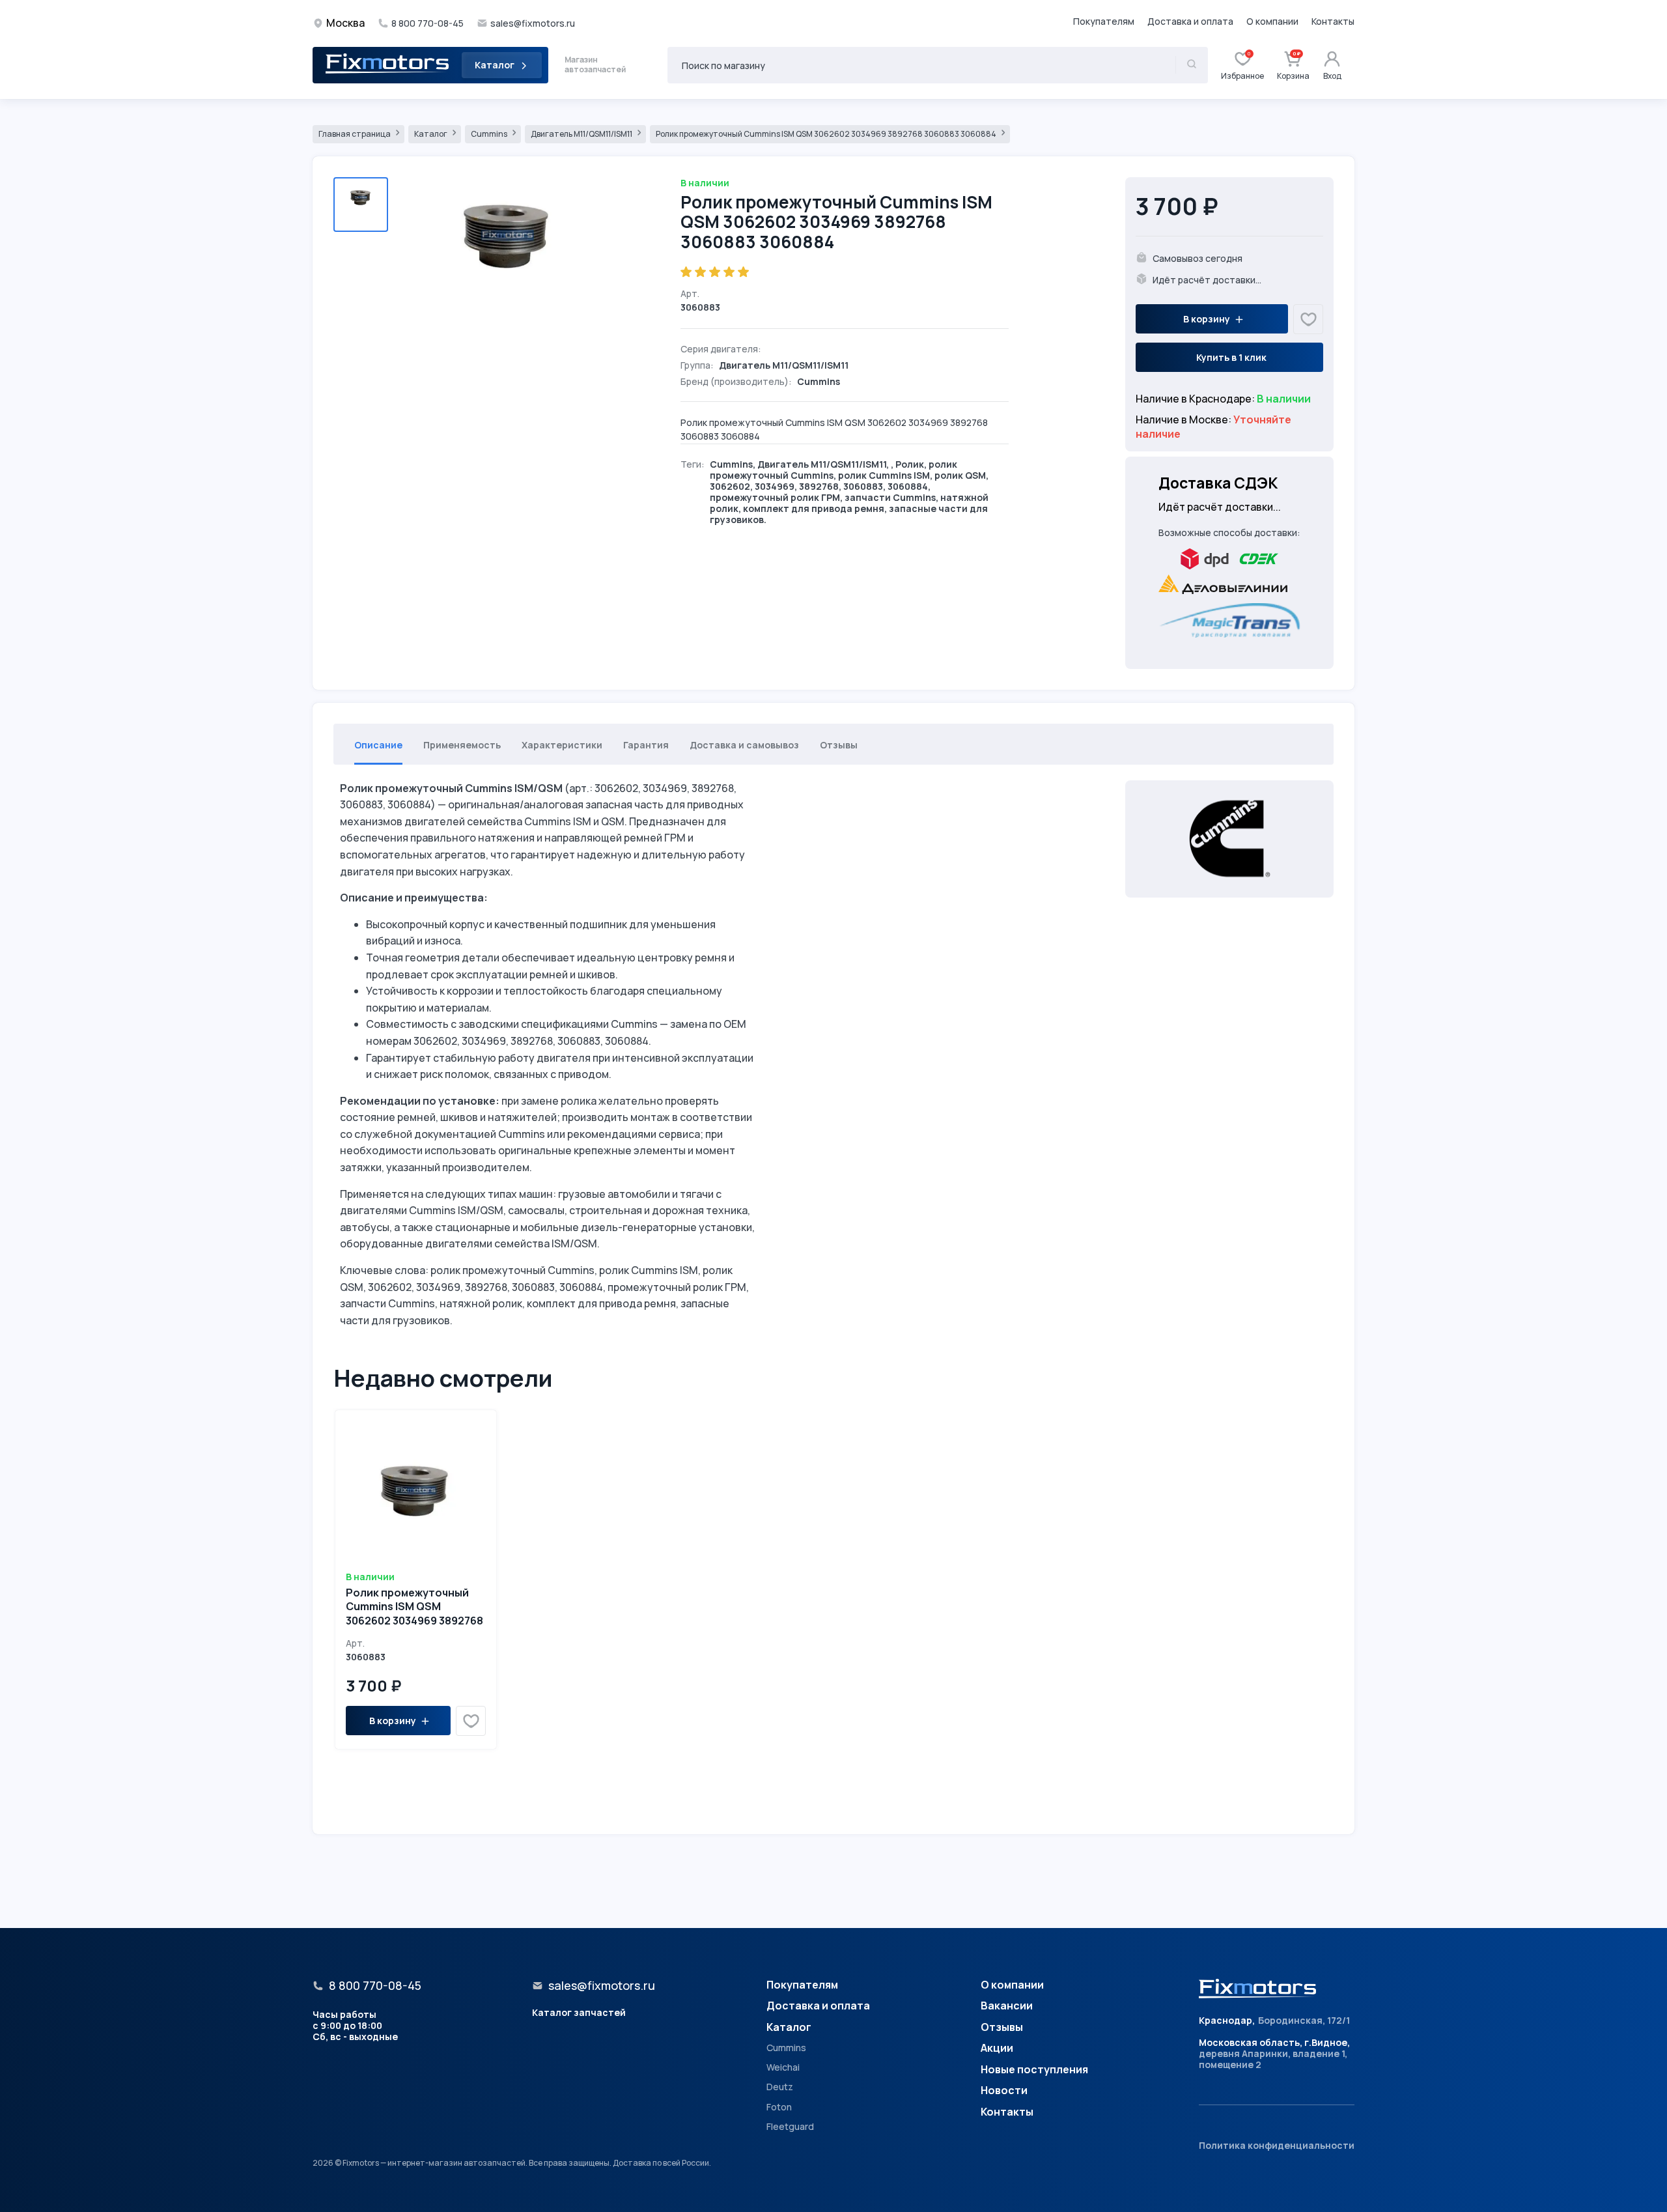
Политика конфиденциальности (1277, 2145)
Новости (1004, 2091)
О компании (1272, 21)
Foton (779, 2107)
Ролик (910, 464)
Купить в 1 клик (1231, 357)
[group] (507, 259)
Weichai (783, 2067)
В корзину (1207, 319)
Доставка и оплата (1190, 21)
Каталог (495, 65)
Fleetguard (790, 2127)
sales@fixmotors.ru (533, 23)
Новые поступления (1034, 2070)
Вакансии (1007, 2006)
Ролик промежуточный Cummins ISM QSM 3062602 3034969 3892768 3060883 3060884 (827, 134)
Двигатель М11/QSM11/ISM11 (582, 134)
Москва (345, 23)
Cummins (490, 134)
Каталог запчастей (579, 2012)
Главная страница (355, 134)
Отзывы (1002, 2028)
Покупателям (1104, 21)
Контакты (1333, 21)
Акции (997, 2049)
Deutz (780, 2087)
